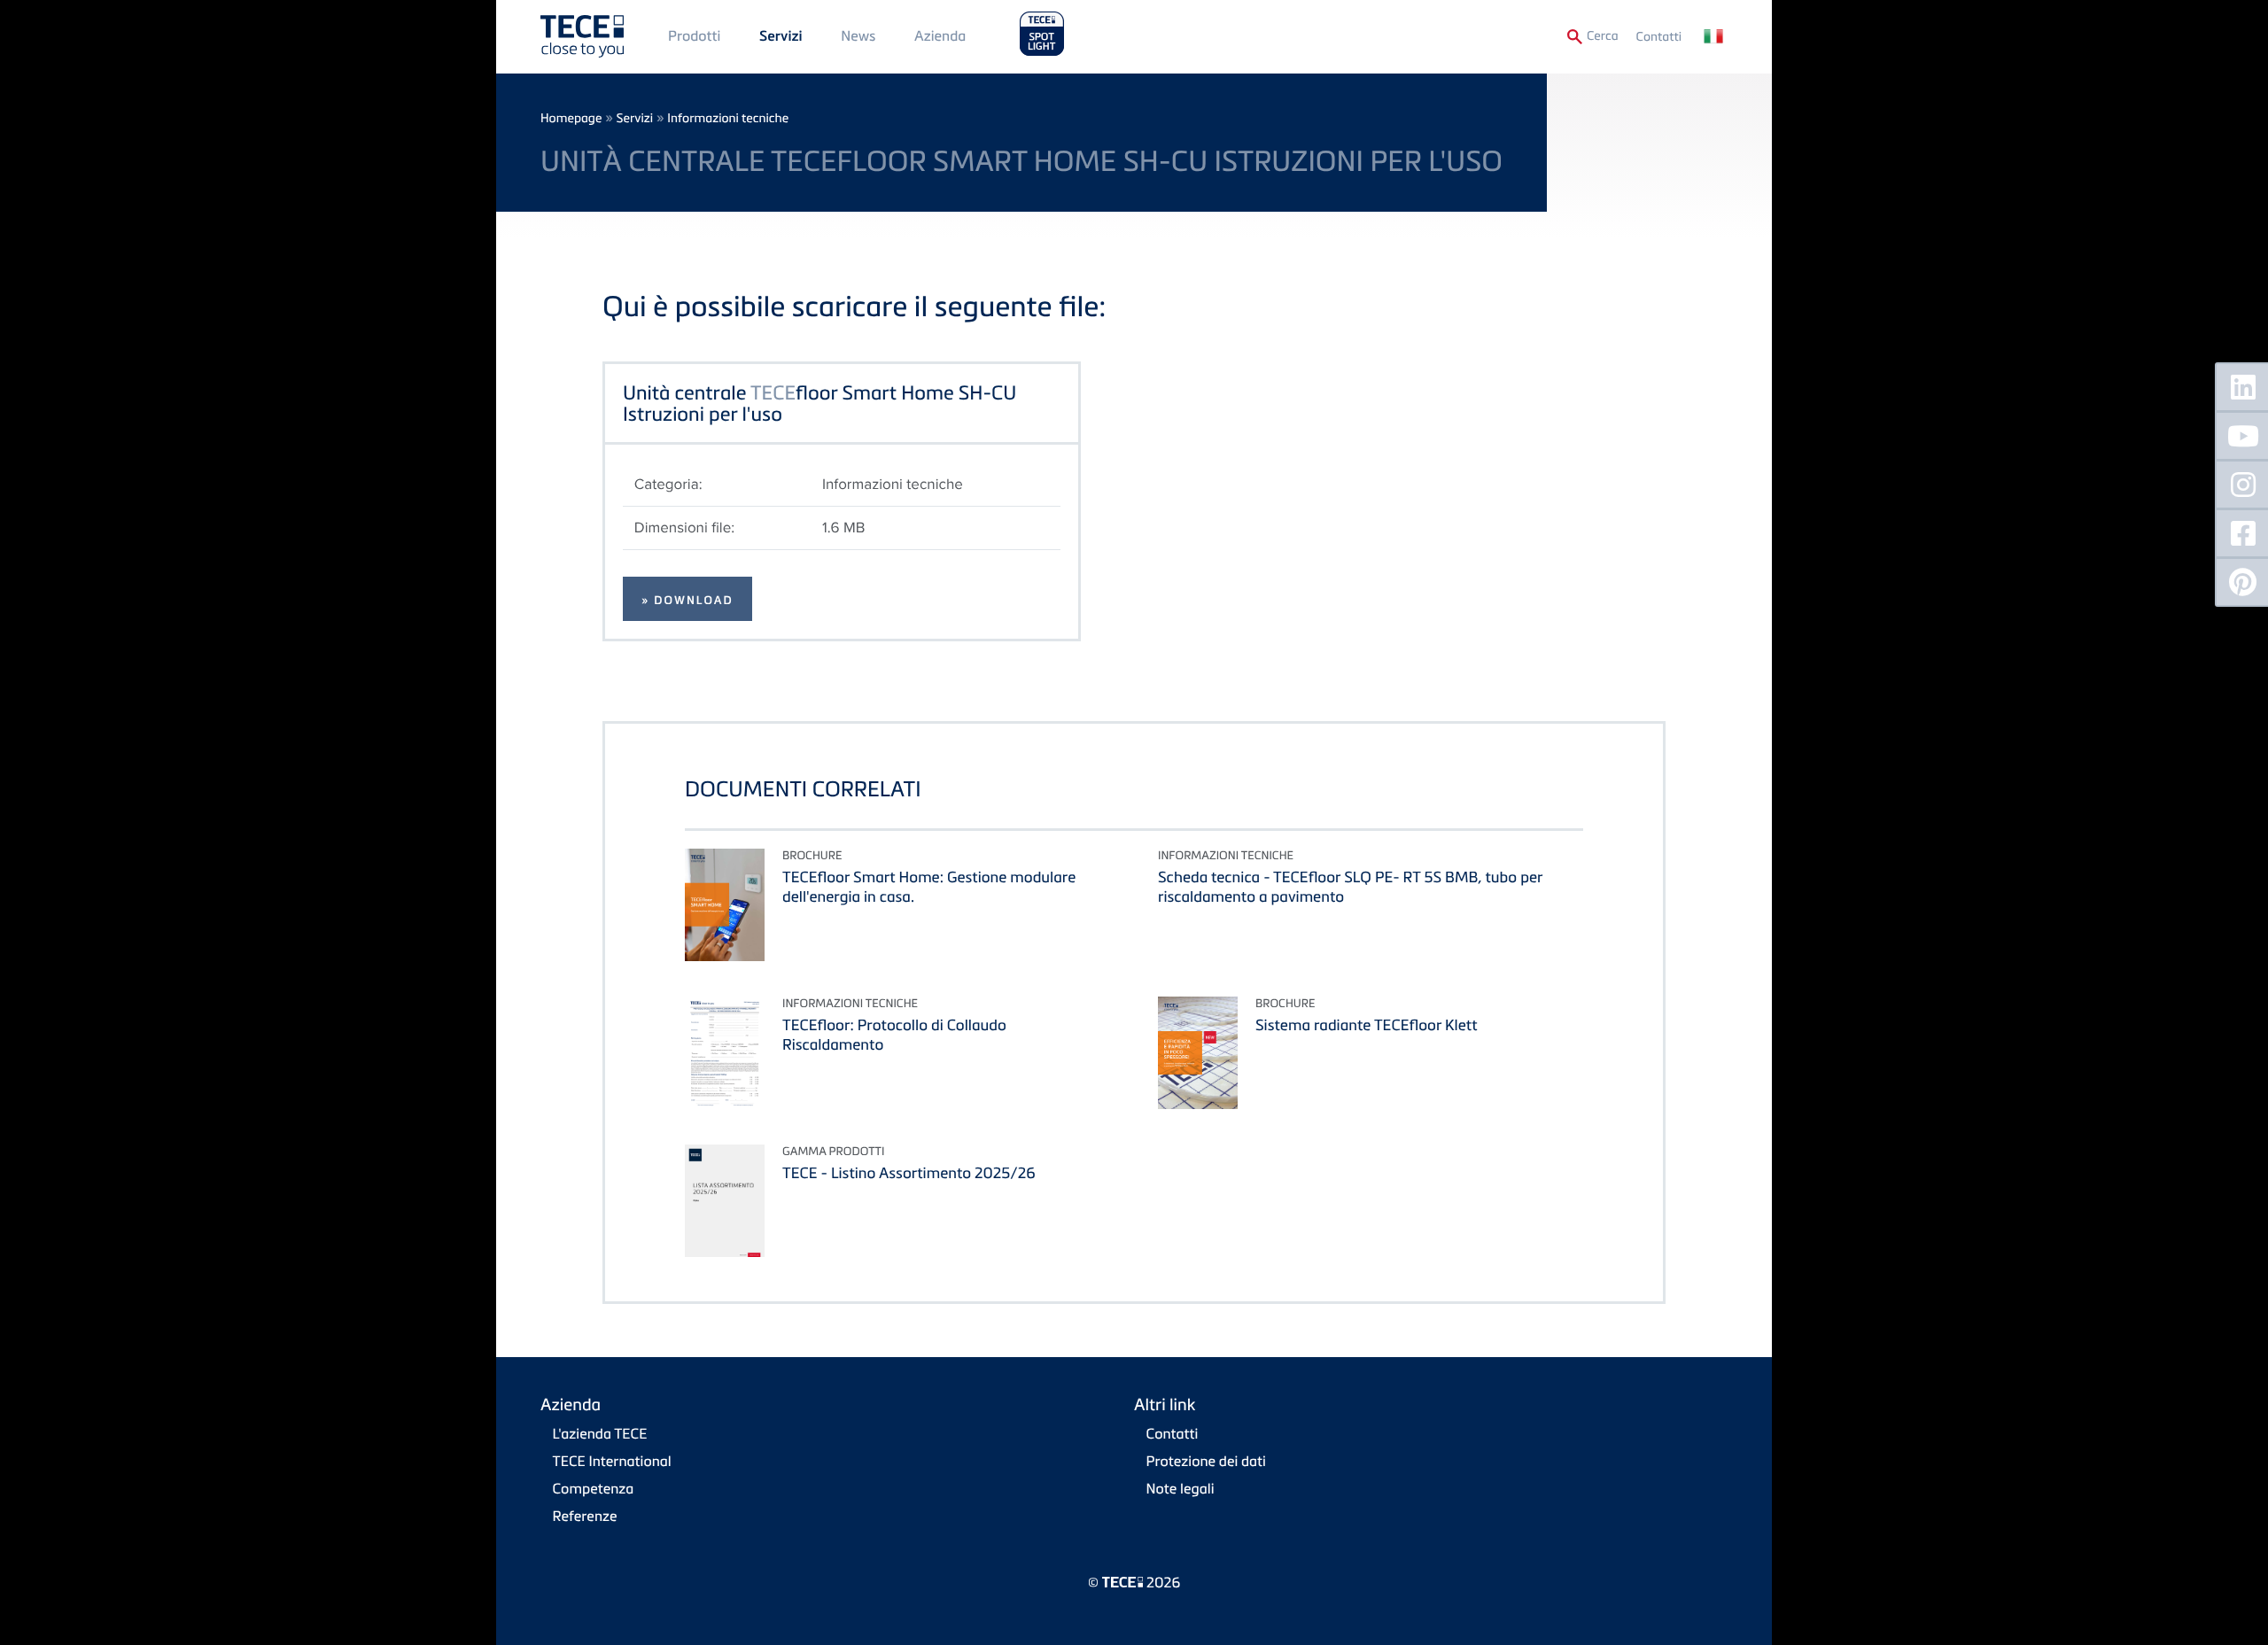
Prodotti (694, 35)
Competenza (594, 1488)
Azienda (940, 35)
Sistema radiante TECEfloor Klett (1367, 1024)
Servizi (781, 36)
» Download (687, 601)
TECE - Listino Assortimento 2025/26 (909, 1172)
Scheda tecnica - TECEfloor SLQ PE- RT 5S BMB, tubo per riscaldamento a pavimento (1350, 886)
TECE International (612, 1461)
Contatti (1659, 37)
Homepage (571, 118)
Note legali (1181, 1488)
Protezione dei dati (1206, 1461)
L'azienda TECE (600, 1433)
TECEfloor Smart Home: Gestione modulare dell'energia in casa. (929, 886)
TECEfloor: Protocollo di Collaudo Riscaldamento (894, 1034)
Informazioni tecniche (728, 118)
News (858, 35)
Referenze (585, 1516)
